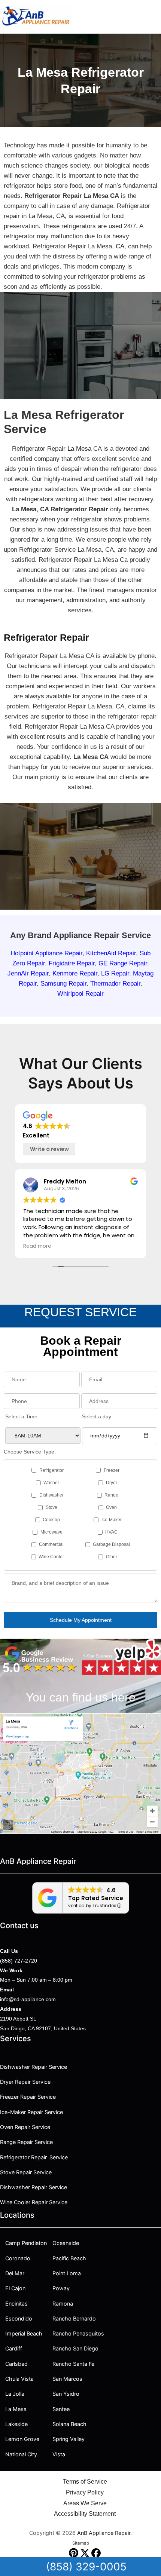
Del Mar (15, 2273)
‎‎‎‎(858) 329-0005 (86, 2567)
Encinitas (16, 2304)
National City (21, 2454)
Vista (59, 2454)
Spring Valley (69, 2439)
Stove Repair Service (26, 2172)
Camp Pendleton (26, 2243)
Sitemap (81, 2543)
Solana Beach (69, 2424)
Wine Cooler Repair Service (34, 2202)
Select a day (97, 1416)
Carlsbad (16, 2364)
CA (120, 246)
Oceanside (66, 2243)
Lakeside (16, 2424)
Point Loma (67, 2273)
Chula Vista (19, 2379)
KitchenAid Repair (111, 953)
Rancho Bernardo (74, 2318)
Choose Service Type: (30, 1452)
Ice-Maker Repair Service (31, 2112)
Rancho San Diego (75, 2348)
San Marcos (67, 2379)
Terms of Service (85, 2482)
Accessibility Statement (85, 2514)
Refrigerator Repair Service (34, 2157)
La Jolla (15, 2394)
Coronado (18, 2258)
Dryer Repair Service (25, 2082)
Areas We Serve (85, 2503)
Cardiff (14, 2348)
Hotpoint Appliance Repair (46, 953)
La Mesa (79, 449)
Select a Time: (22, 1416)
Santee (61, 2409)
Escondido (19, 2318)
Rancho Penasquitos (78, 2333)
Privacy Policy (85, 2492)
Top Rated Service (96, 1898)
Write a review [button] (49, 1149)
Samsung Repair (63, 984)
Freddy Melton (65, 1181)
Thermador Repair (115, 984)
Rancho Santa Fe (73, 2364)
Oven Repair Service (25, 2127)
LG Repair (115, 973)
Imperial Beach (24, 2333)
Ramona (63, 2304)
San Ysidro (66, 2394)
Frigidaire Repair (72, 963)
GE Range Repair (123, 963)
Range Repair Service (26, 2142)
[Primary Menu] (153, 16)
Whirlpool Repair (80, 994)
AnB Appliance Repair (104, 2533)
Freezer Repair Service (28, 2097)
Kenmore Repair (75, 973)
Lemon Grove (22, 2439)
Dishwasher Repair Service (34, 2067)
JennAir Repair (28, 973)
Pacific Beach (69, 2258)
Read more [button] (37, 1246)
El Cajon (15, 2288)
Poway (61, 2288)
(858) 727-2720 (19, 1961)
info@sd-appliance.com (28, 1999)
